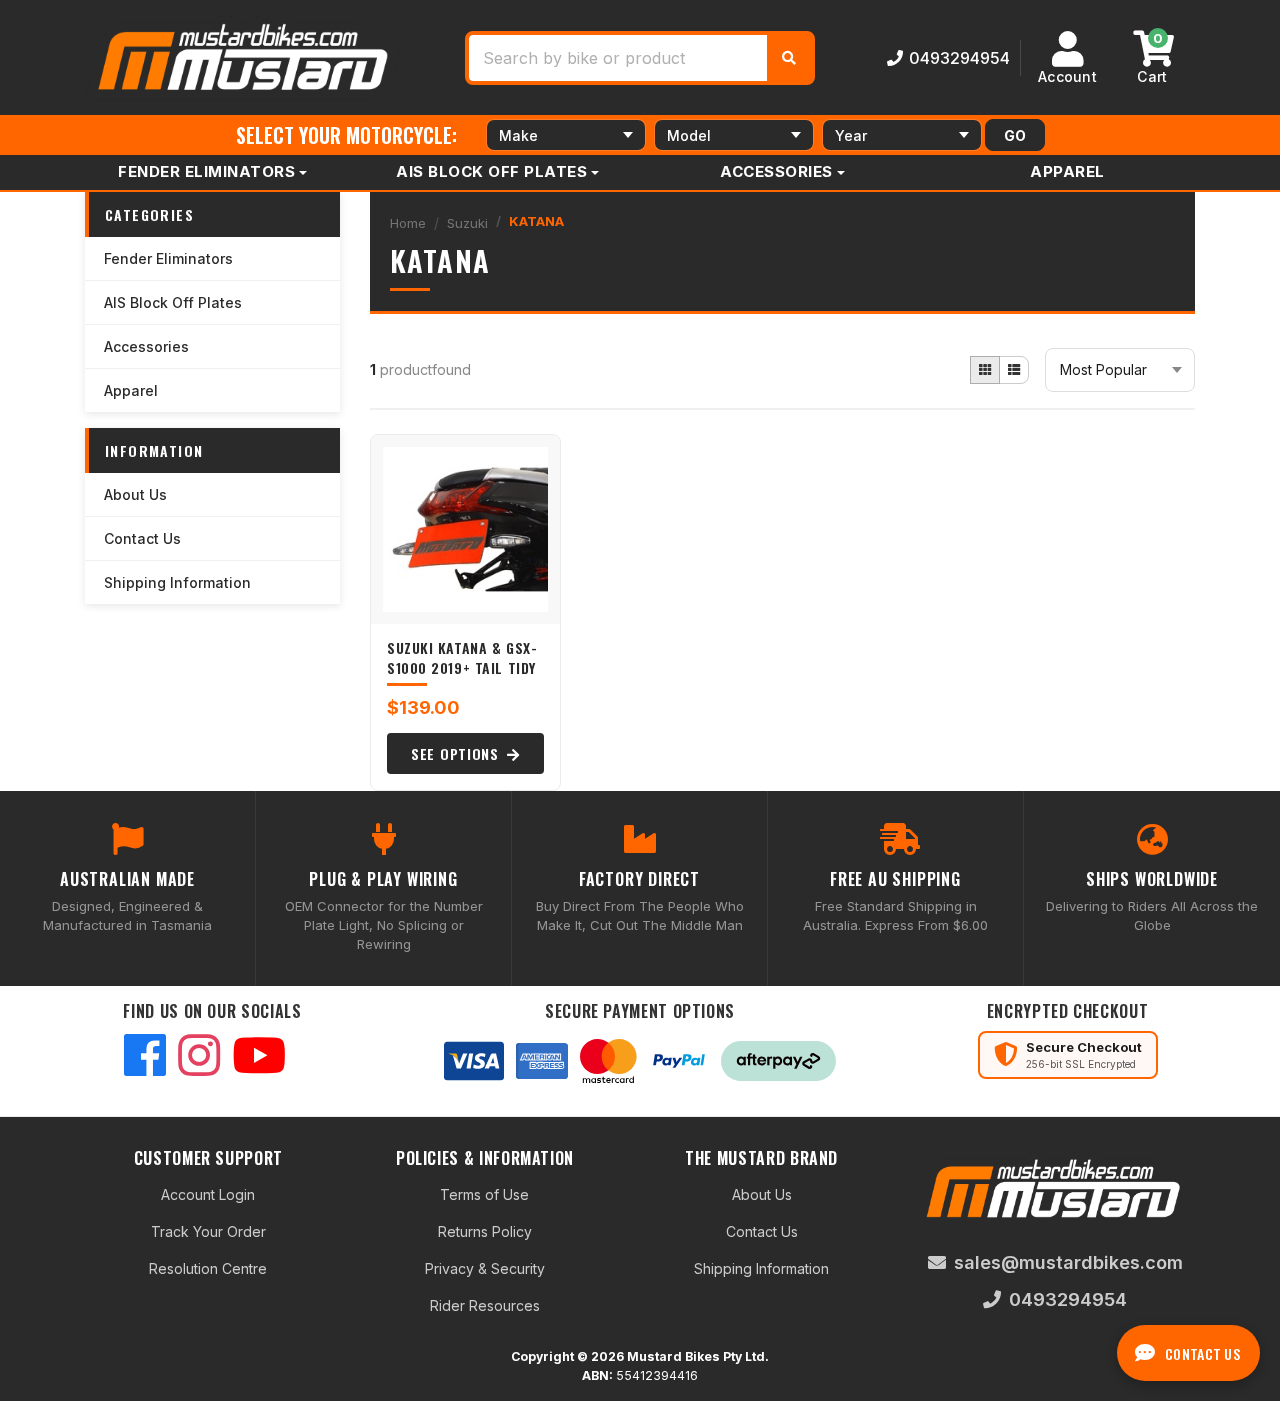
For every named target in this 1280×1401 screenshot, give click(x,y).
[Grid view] (985, 370)
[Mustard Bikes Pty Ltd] (245, 55)
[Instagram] (199, 1057)
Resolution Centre (208, 1268)
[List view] (1014, 370)
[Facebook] (145, 1057)
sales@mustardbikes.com (1068, 1262)
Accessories (776, 171)
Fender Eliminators (206, 171)
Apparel (1067, 171)
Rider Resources (485, 1305)
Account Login (208, 1194)
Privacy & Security (485, 1268)
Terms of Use (484, 1194)
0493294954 (959, 58)
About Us (135, 494)
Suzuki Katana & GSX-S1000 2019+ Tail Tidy (462, 657)
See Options (457, 753)
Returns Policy (485, 1231)
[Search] (789, 58)
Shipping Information (177, 582)
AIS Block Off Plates (491, 171)
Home (408, 223)
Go (1015, 135)
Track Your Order (208, 1231)
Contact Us (142, 538)
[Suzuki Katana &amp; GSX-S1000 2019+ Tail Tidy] (465, 529)
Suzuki (467, 223)
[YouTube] (259, 1057)
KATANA (536, 221)
